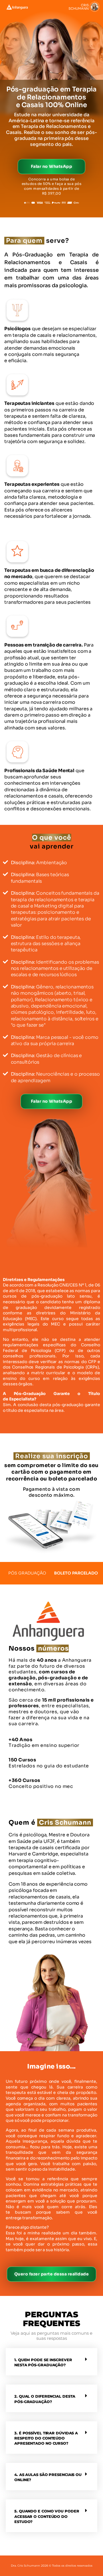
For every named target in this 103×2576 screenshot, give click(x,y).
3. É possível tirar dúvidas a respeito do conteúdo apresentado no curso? (46, 2438)
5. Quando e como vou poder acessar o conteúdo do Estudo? (47, 2516)
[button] (51, 2362)
